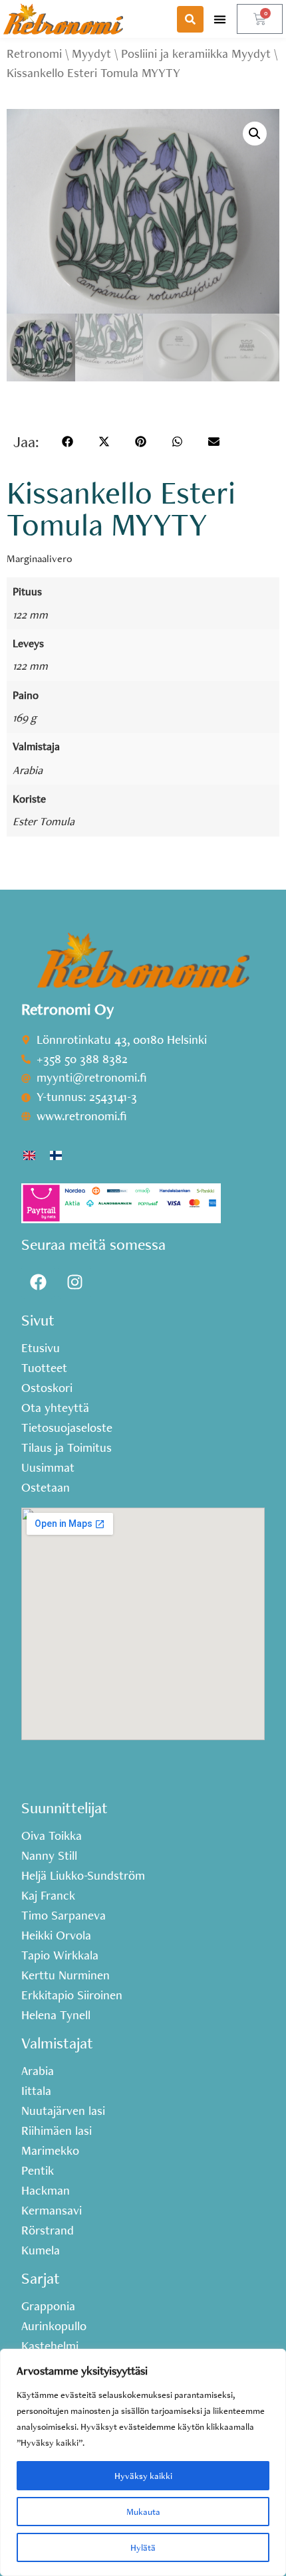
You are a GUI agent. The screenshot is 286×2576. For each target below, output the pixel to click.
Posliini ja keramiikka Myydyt (196, 53)
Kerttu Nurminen (66, 1975)
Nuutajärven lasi (63, 2111)
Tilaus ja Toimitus (67, 1448)
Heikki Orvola (56, 1935)
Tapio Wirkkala (60, 1955)
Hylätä (143, 2547)
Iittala (36, 2091)
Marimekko (50, 2151)
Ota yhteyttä (55, 1408)
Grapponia (48, 2306)
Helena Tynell (56, 2015)
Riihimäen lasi (57, 2131)
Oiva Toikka (52, 1836)
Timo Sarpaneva (64, 1916)
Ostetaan (46, 1488)
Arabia (28, 770)
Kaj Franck (48, 1896)
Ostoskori (47, 1388)
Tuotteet (44, 1368)
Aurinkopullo (54, 2326)
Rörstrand (48, 2230)
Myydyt (91, 53)
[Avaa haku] (190, 19)
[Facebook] (38, 1282)
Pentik (38, 2171)
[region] (143, 2462)
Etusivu (41, 1348)
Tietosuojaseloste (67, 1428)
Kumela (41, 2250)
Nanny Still (49, 1856)
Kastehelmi (50, 2346)
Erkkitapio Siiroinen (72, 1995)
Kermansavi (52, 2211)
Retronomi (34, 53)
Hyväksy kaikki (143, 2476)
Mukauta (143, 2512)
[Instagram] (74, 1282)
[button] (220, 19)
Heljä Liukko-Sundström (83, 1876)
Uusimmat (48, 1468)
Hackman (46, 2191)
